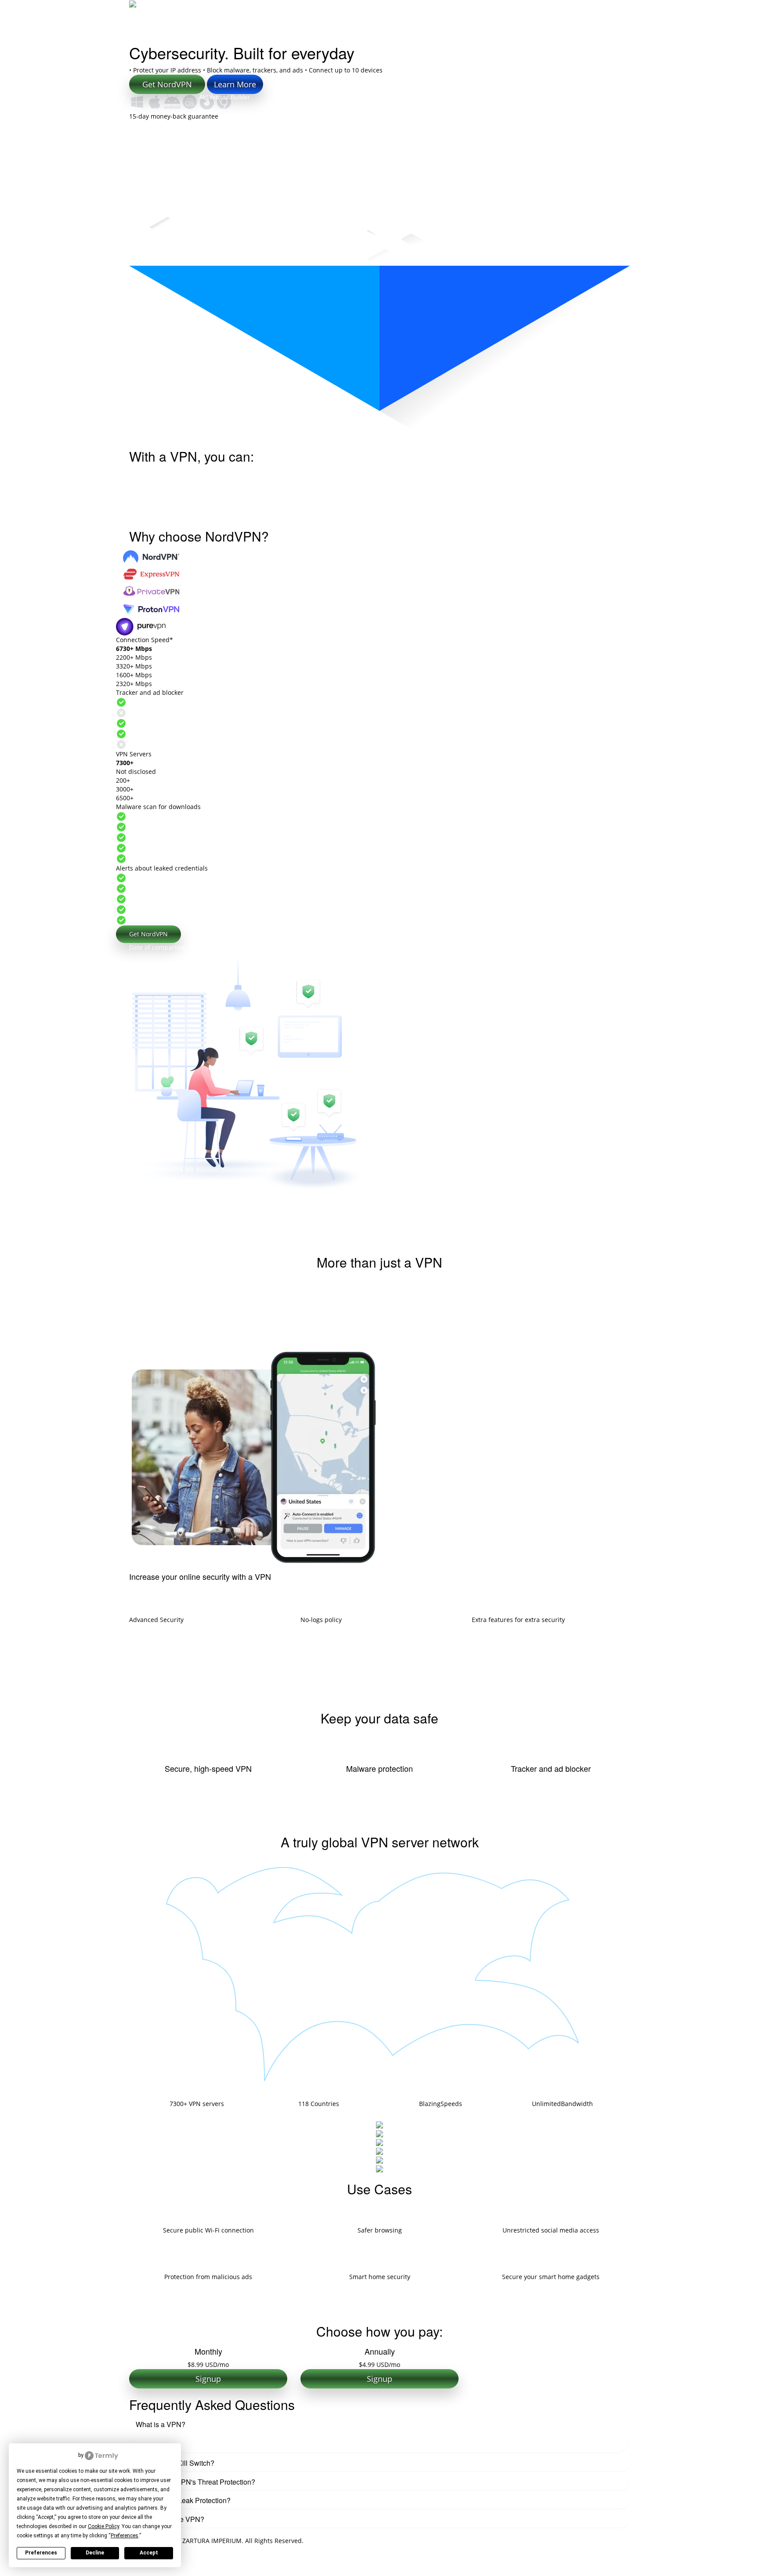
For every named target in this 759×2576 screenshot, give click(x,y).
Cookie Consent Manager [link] (47, 2455)
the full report (513, 947)
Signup (208, 2379)
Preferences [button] (125, 2536)
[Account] (621, 11)
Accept (149, 2553)
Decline (95, 2553)
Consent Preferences (31, 2571)
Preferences (41, 2553)
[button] (379, 2424)
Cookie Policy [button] (103, 2526)
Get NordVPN (148, 934)
